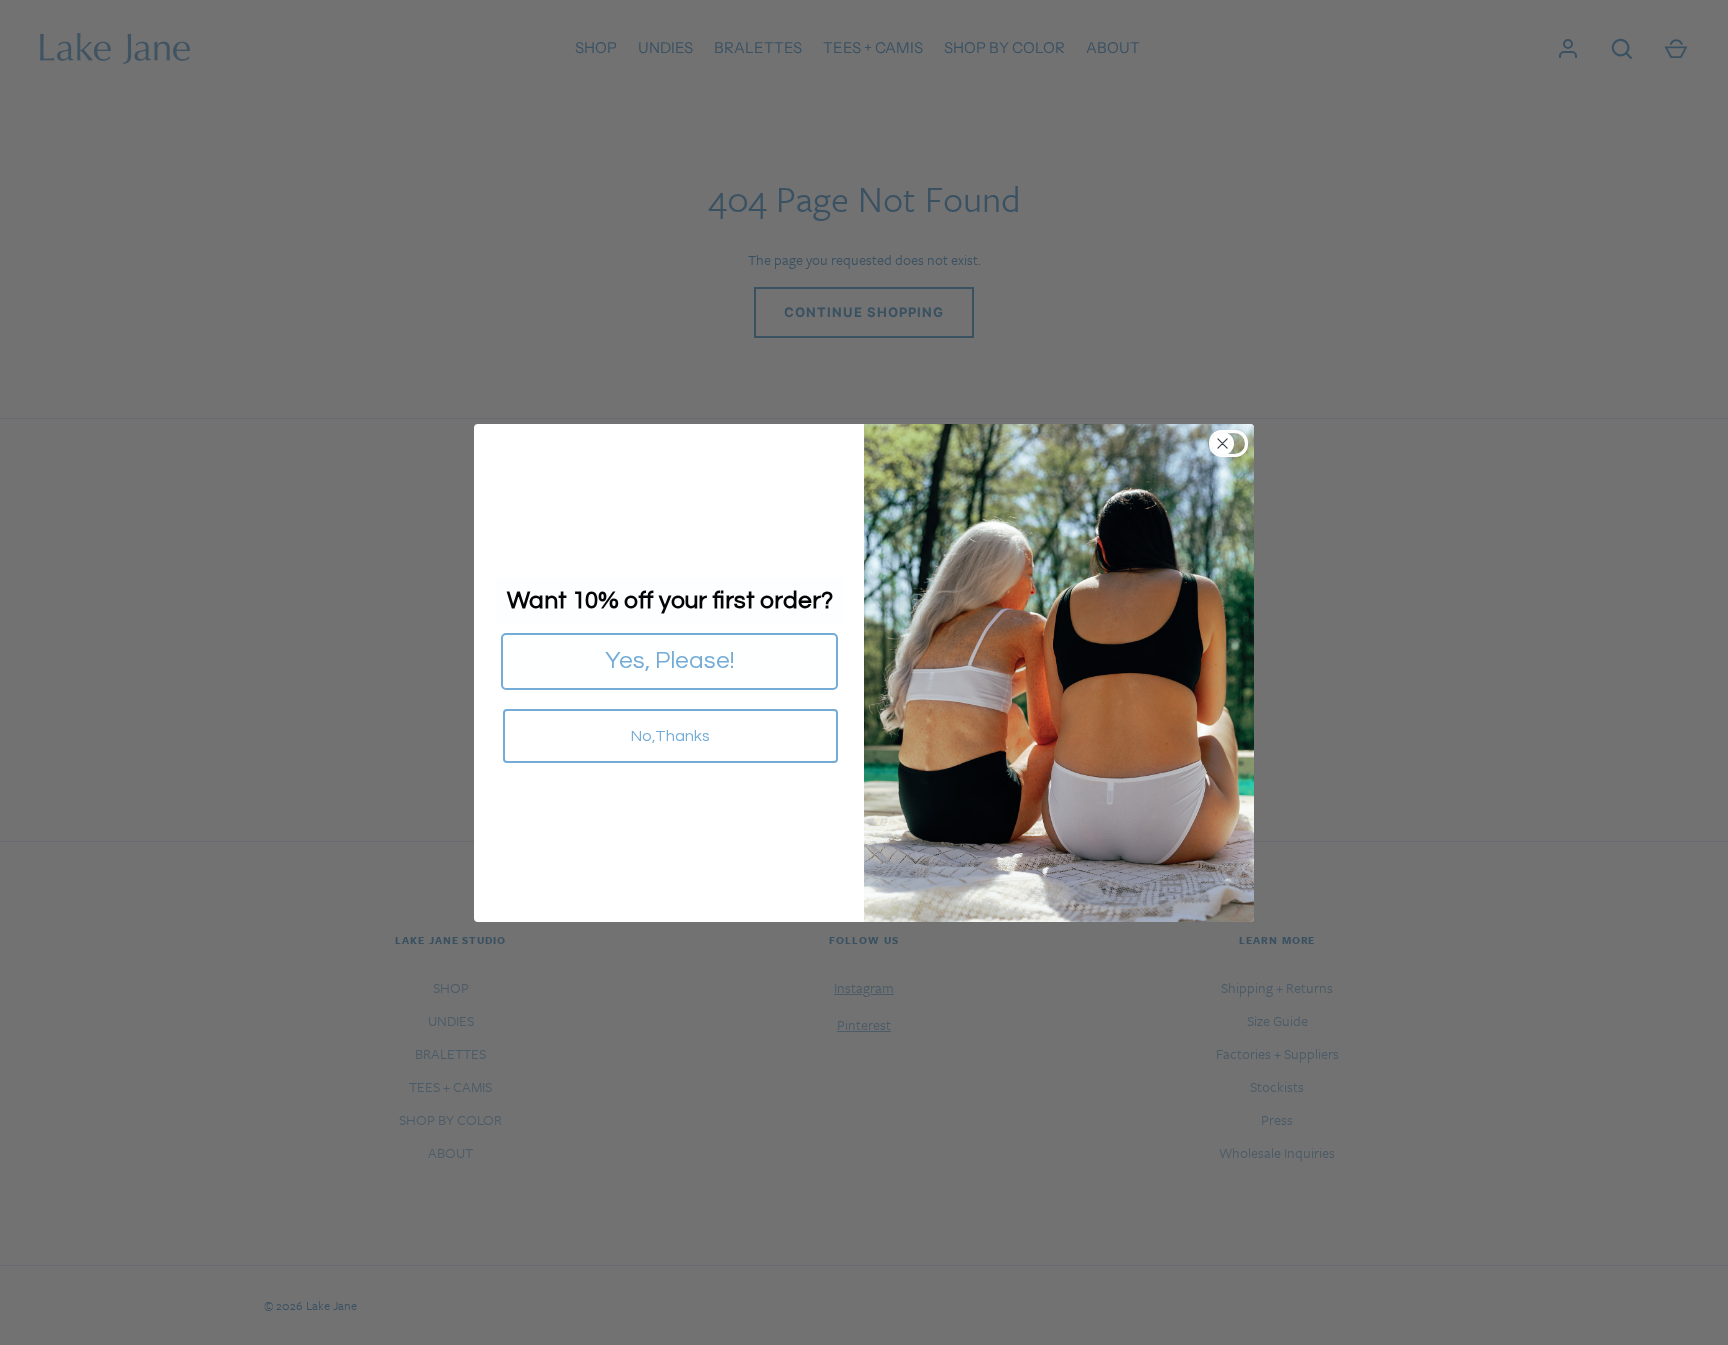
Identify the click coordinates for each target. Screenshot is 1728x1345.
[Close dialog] (1234, 443)
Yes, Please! (669, 660)
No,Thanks (670, 736)
